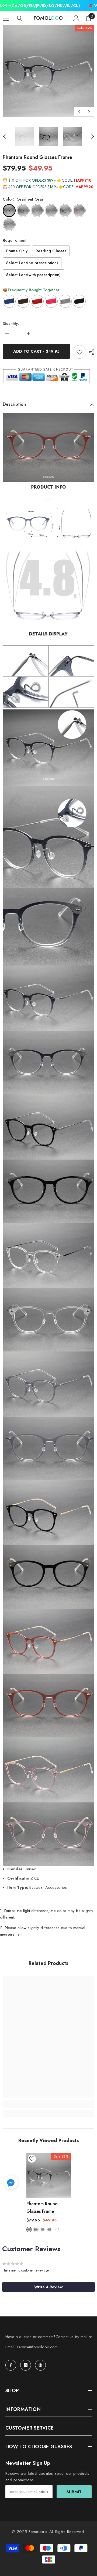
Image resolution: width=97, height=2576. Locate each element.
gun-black (36, 2230)
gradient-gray (29, 2230)
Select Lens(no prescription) (32, 263)
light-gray (49, 2230)
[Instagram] (26, 2365)
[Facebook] (11, 2365)
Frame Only (17, 251)
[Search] (20, 18)
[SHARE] (90, 352)
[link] (48, 2104)
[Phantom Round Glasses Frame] (49, 2176)
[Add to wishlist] (79, 352)
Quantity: (11, 323)
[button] (79, 112)
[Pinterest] (40, 2365)
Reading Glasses (51, 251)
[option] (48, 71)
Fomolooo (38, 2532)
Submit (74, 2492)
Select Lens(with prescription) (33, 275)
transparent (43, 2230)
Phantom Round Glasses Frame (42, 2207)
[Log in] (76, 18)
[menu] (6, 18)
